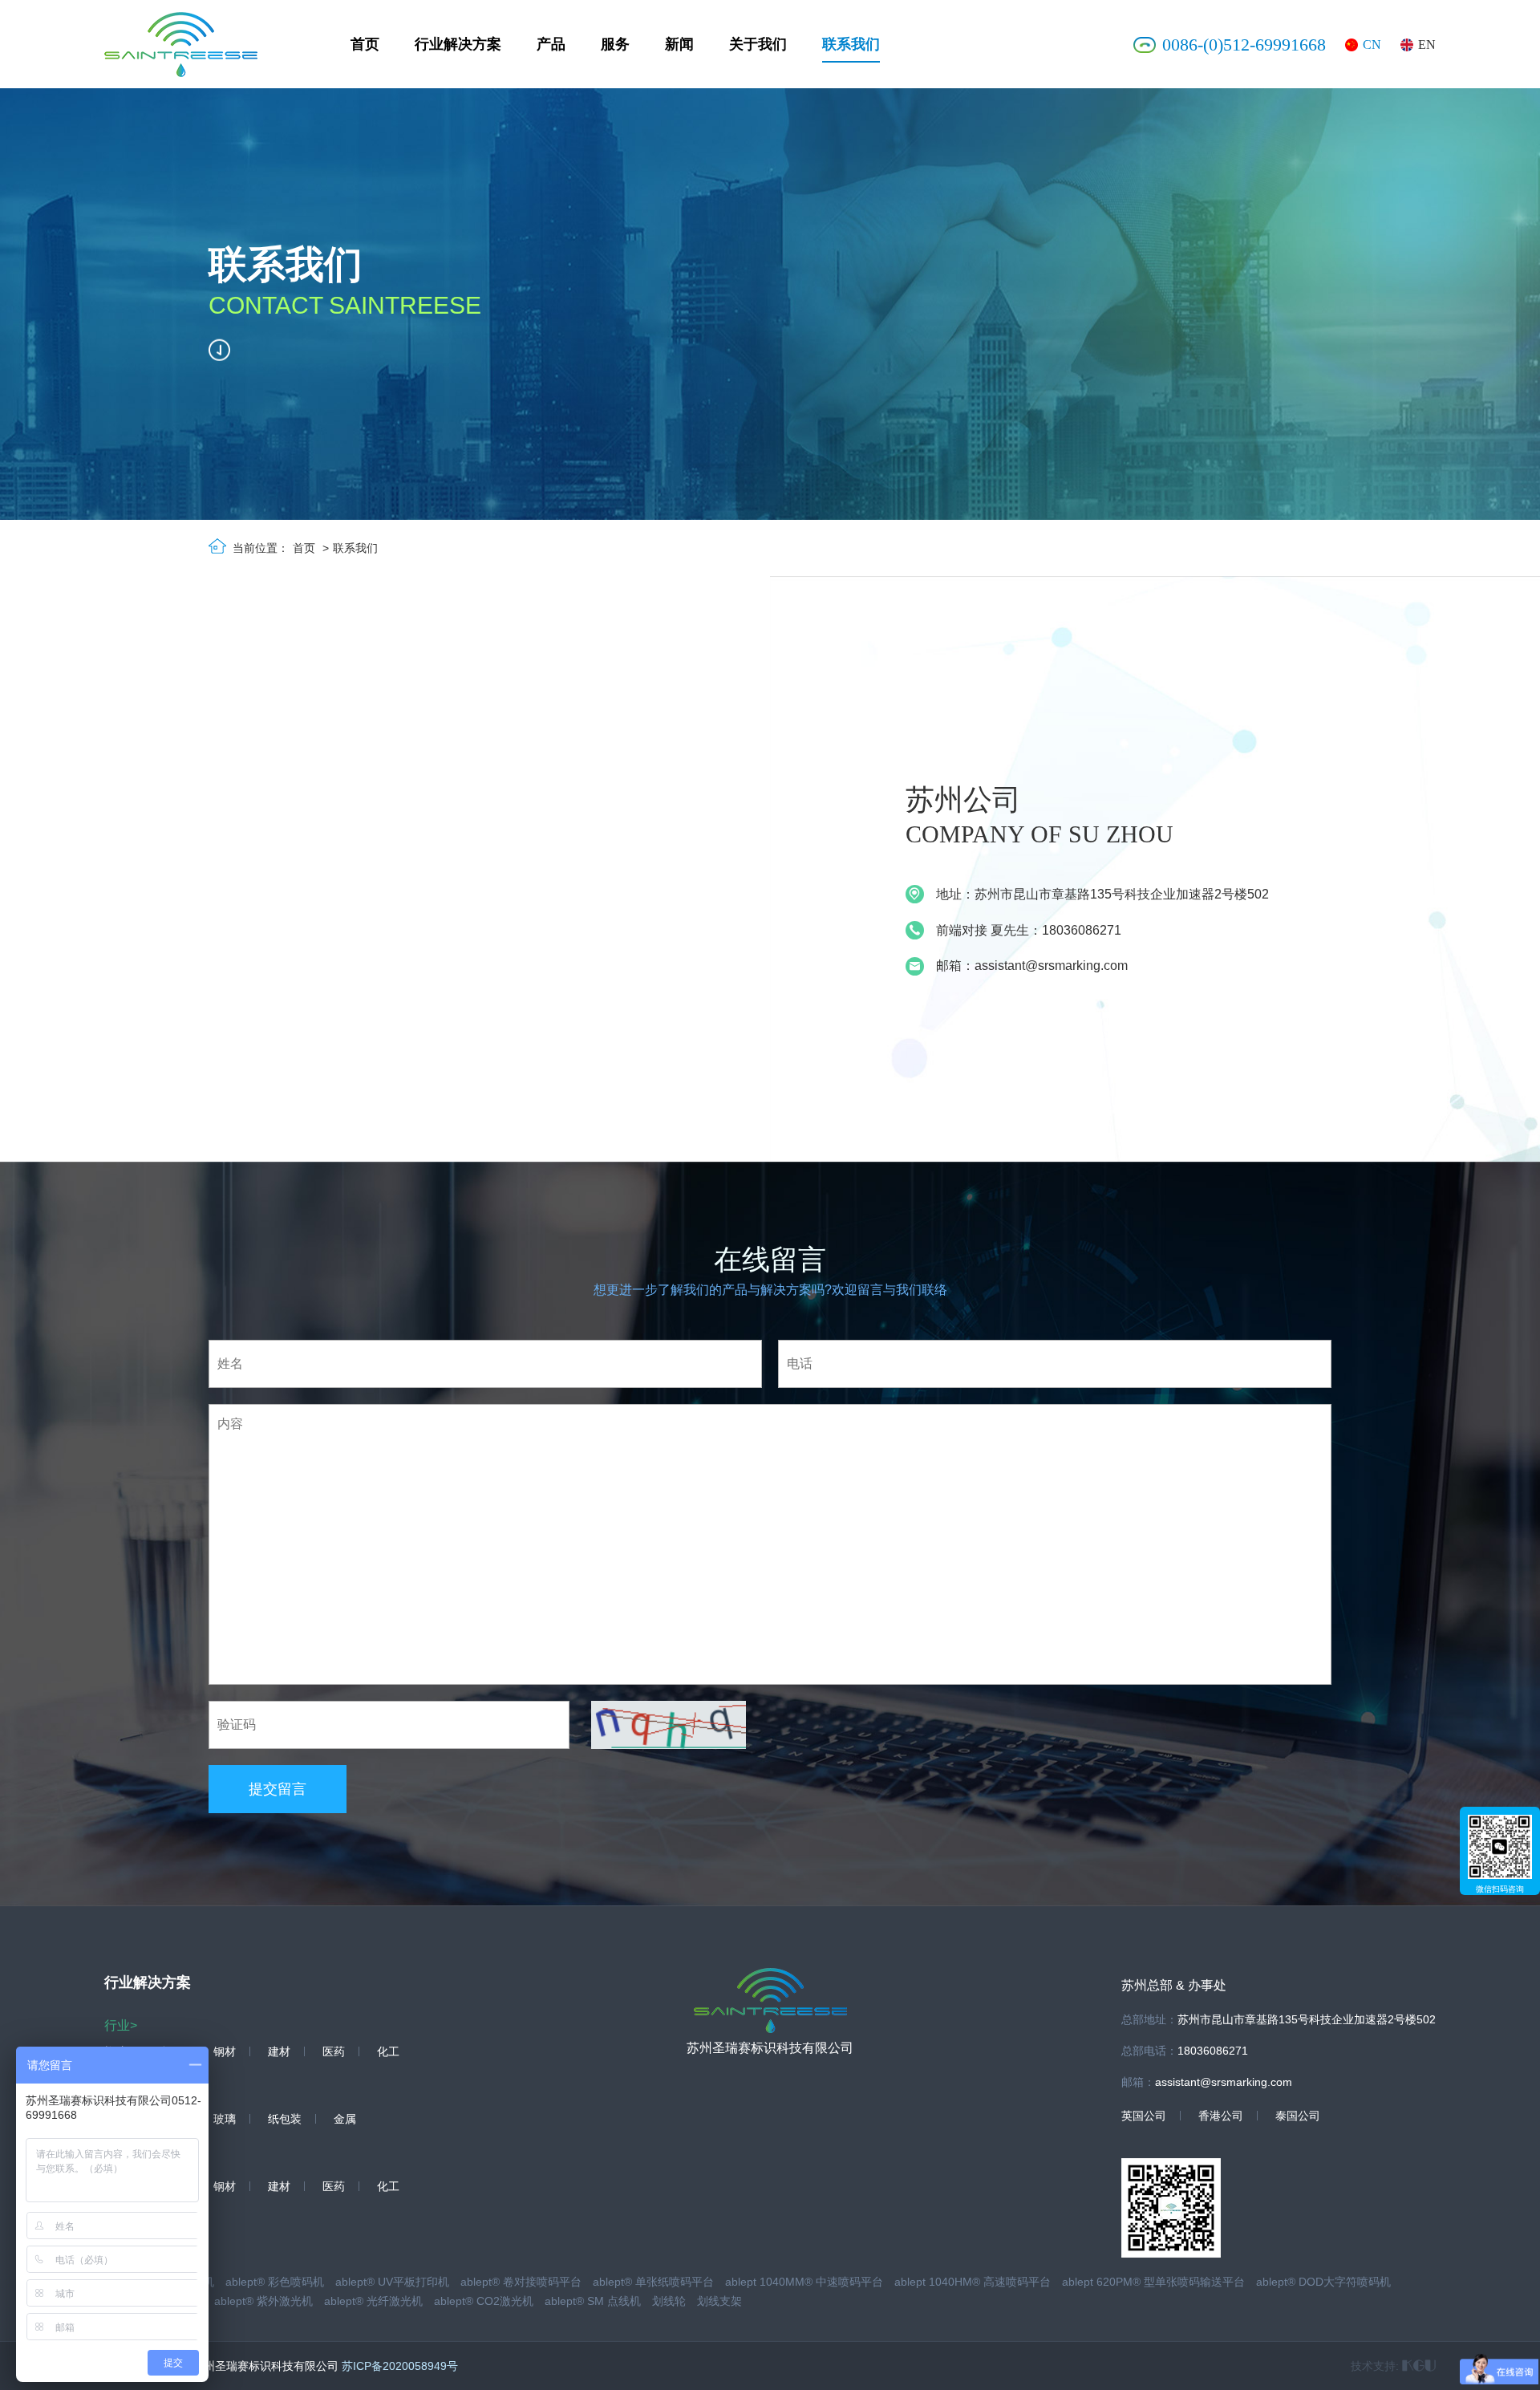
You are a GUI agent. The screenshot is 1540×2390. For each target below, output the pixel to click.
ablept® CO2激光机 (484, 2301)
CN (1372, 45)
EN (1427, 45)
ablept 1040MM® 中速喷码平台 (804, 2282)
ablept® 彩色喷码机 (275, 2282)
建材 (279, 2051)
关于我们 (758, 44)
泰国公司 (1298, 2116)
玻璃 (225, 2119)
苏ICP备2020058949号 (400, 2366)
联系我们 (851, 44)
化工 (388, 2051)
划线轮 (669, 2301)
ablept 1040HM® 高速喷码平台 (973, 2282)
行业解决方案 (458, 44)
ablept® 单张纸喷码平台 (653, 2282)
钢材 (225, 2051)
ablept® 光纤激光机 (373, 2301)
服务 (615, 44)
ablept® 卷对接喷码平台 (521, 2282)
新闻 (679, 44)
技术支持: (1376, 2366)
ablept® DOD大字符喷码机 (1323, 2282)
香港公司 (1221, 2116)
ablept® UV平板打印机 (392, 2282)
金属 (345, 2119)
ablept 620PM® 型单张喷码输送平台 (1153, 2282)
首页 (365, 44)
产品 (551, 44)
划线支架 (719, 2301)
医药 (334, 2051)
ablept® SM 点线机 (593, 2301)
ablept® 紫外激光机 (263, 2301)
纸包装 (285, 2119)
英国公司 (1144, 2116)
